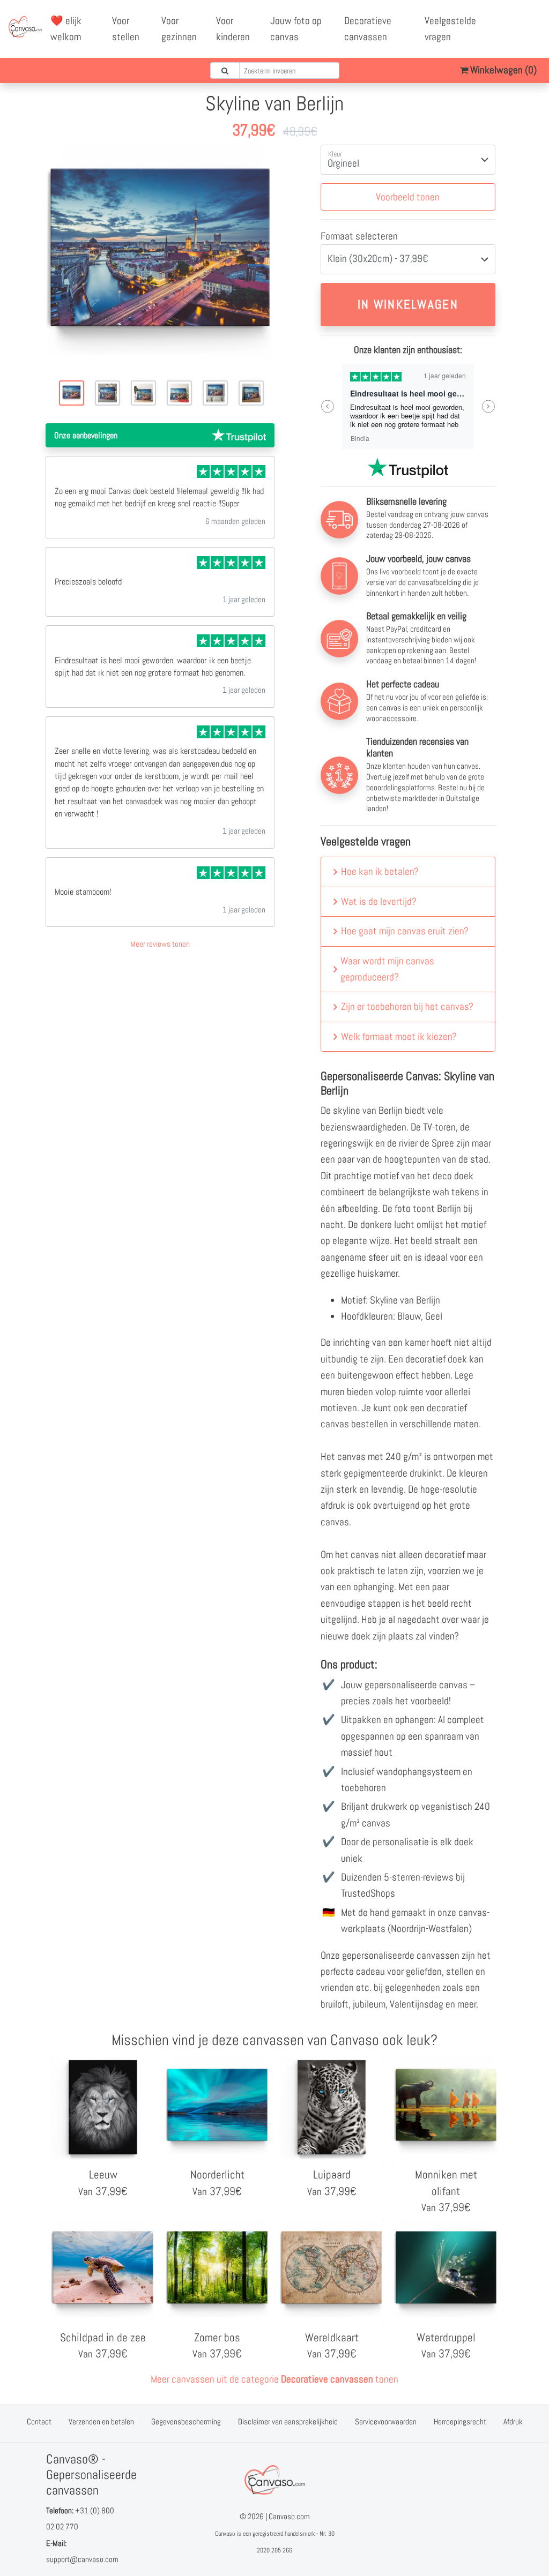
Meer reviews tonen (160, 944)
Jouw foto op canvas (296, 29)
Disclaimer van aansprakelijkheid (288, 2421)
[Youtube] (529, 21)
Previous (327, 406)
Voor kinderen (233, 29)
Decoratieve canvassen (368, 29)
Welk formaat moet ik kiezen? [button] (399, 1036)
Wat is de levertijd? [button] (379, 901)
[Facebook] (506, 21)
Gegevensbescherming (186, 2421)
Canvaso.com (289, 2516)
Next (489, 406)
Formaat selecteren (359, 236)
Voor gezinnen (179, 29)
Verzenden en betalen (101, 2421)
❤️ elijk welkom (66, 29)
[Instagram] (517, 37)
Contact (39, 2421)
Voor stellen (126, 29)
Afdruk (513, 2421)
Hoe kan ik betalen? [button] (380, 871)
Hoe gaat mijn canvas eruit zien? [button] (405, 931)
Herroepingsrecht (460, 2421)
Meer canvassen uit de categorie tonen (274, 2379)
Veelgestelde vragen (450, 29)
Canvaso (225, 2534)
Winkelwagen (502, 70)
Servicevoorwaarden (386, 2421)
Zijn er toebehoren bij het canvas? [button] (407, 1006)
